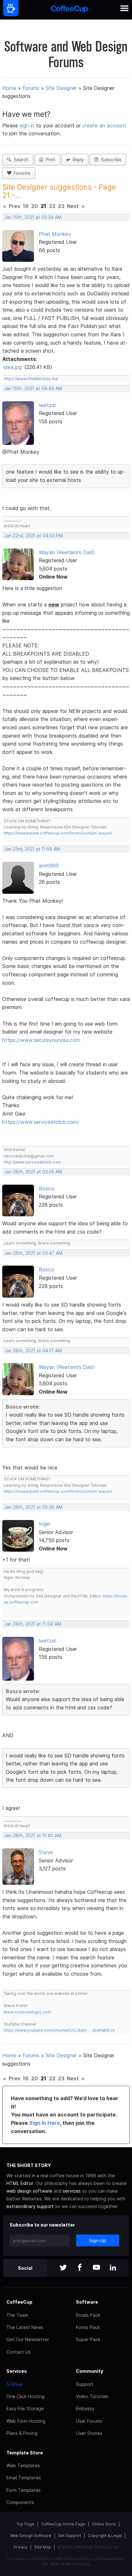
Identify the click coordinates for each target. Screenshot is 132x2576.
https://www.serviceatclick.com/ (41, 1122)
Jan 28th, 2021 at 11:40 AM (33, 1836)
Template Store (25, 2453)
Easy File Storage (25, 2408)
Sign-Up (98, 2240)
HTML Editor (20, 2183)
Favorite (21, 173)
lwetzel (47, 405)
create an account (104, 125)
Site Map (43, 2547)
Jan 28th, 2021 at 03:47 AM (33, 1253)
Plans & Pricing (22, 2433)
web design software (29, 2191)
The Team (17, 2315)
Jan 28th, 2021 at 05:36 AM (33, 1507)
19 (26, 206)
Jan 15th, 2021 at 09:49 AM (33, 388)
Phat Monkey (55, 234)
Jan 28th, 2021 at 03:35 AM (33, 1172)
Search (20, 160)
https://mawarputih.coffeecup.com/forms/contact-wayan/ (58, 833)
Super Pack (88, 2339)
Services (17, 2371)
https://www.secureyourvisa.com (41, 1040)
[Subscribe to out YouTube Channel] (96, 2268)
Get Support (70, 2536)
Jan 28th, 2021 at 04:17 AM (33, 1351)
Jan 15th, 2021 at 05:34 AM (33, 217)
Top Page (25, 2524)
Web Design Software (31, 2536)
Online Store (104, 2524)
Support (85, 2384)
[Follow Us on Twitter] (63, 2268)
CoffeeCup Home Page (63, 2524)
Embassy (85, 2408)
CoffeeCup (19, 2302)
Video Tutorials (92, 2396)
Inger (45, 1524)
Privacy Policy (113, 2559)
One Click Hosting (25, 2396)
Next (73, 206)
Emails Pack (88, 2315)
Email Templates (24, 2478)
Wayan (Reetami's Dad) (67, 552)
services (72, 2191)
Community (90, 2371)
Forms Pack (88, 2327)
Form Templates (24, 2490)
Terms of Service (64, 2564)
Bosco (46, 1188)
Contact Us (19, 2352)
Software (87, 2302)
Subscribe (110, 160)
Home (9, 88)
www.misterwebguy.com (27, 2012)
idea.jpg (12, 367)
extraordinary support (30, 2206)
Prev (14, 206)
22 (52, 206)
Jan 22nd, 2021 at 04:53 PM (33, 536)
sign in (28, 125)
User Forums (89, 2421)
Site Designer (61, 88)
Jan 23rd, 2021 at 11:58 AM (32, 849)
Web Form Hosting (26, 2421)
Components (20, 2502)
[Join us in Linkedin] (113, 2268)
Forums (31, 88)
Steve (46, 1852)
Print (49, 160)
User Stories (89, 2433)
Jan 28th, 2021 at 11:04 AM (33, 1624)
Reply (77, 160)
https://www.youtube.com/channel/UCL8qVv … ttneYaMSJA (59, 2030)
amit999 (49, 866)
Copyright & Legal (105, 2536)
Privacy (21, 2547)
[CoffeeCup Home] (69, 10)
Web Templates (23, 2465)
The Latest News (25, 2327)
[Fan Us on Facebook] (80, 2268)
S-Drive (14, 2384)
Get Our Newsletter (28, 2339)
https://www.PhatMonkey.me (31, 379)
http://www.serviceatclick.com (32, 1162)
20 (34, 206)
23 (61, 206)
